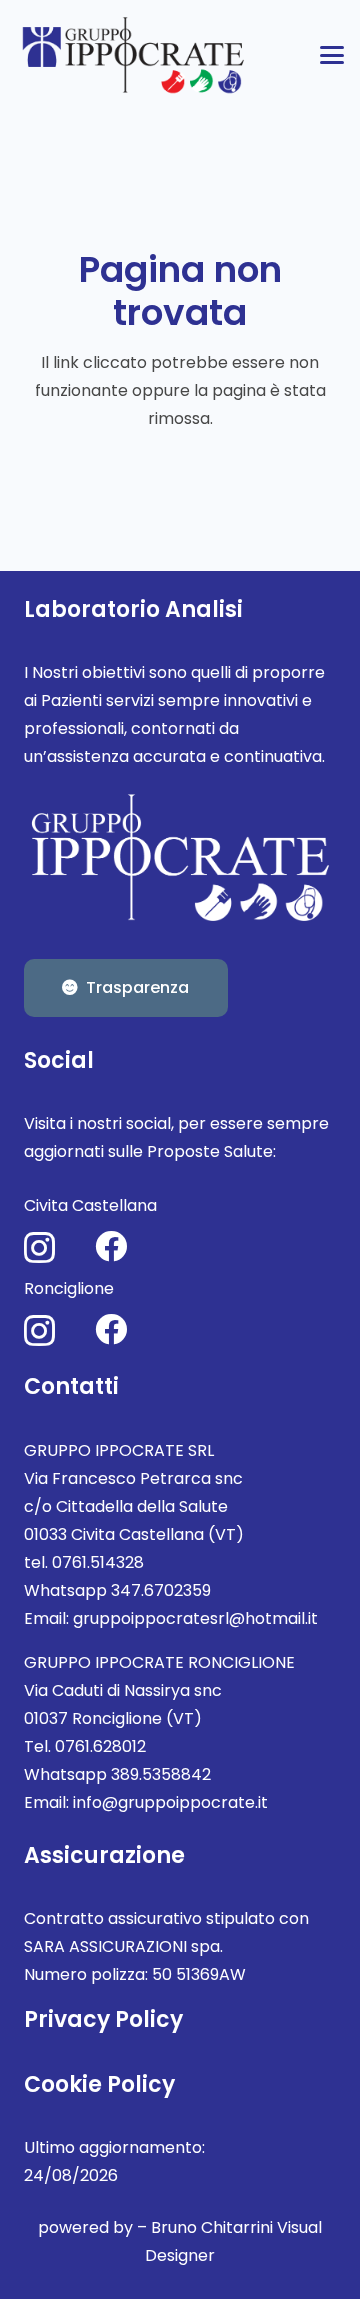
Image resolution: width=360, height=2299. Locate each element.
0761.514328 (98, 1562)
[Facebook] (111, 1246)
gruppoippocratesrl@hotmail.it (195, 1618)
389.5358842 (161, 1774)
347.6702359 (161, 1590)
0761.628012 (100, 1746)
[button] (332, 55)
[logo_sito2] (135, 55)
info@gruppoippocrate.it (170, 1802)
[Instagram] (39, 1247)
